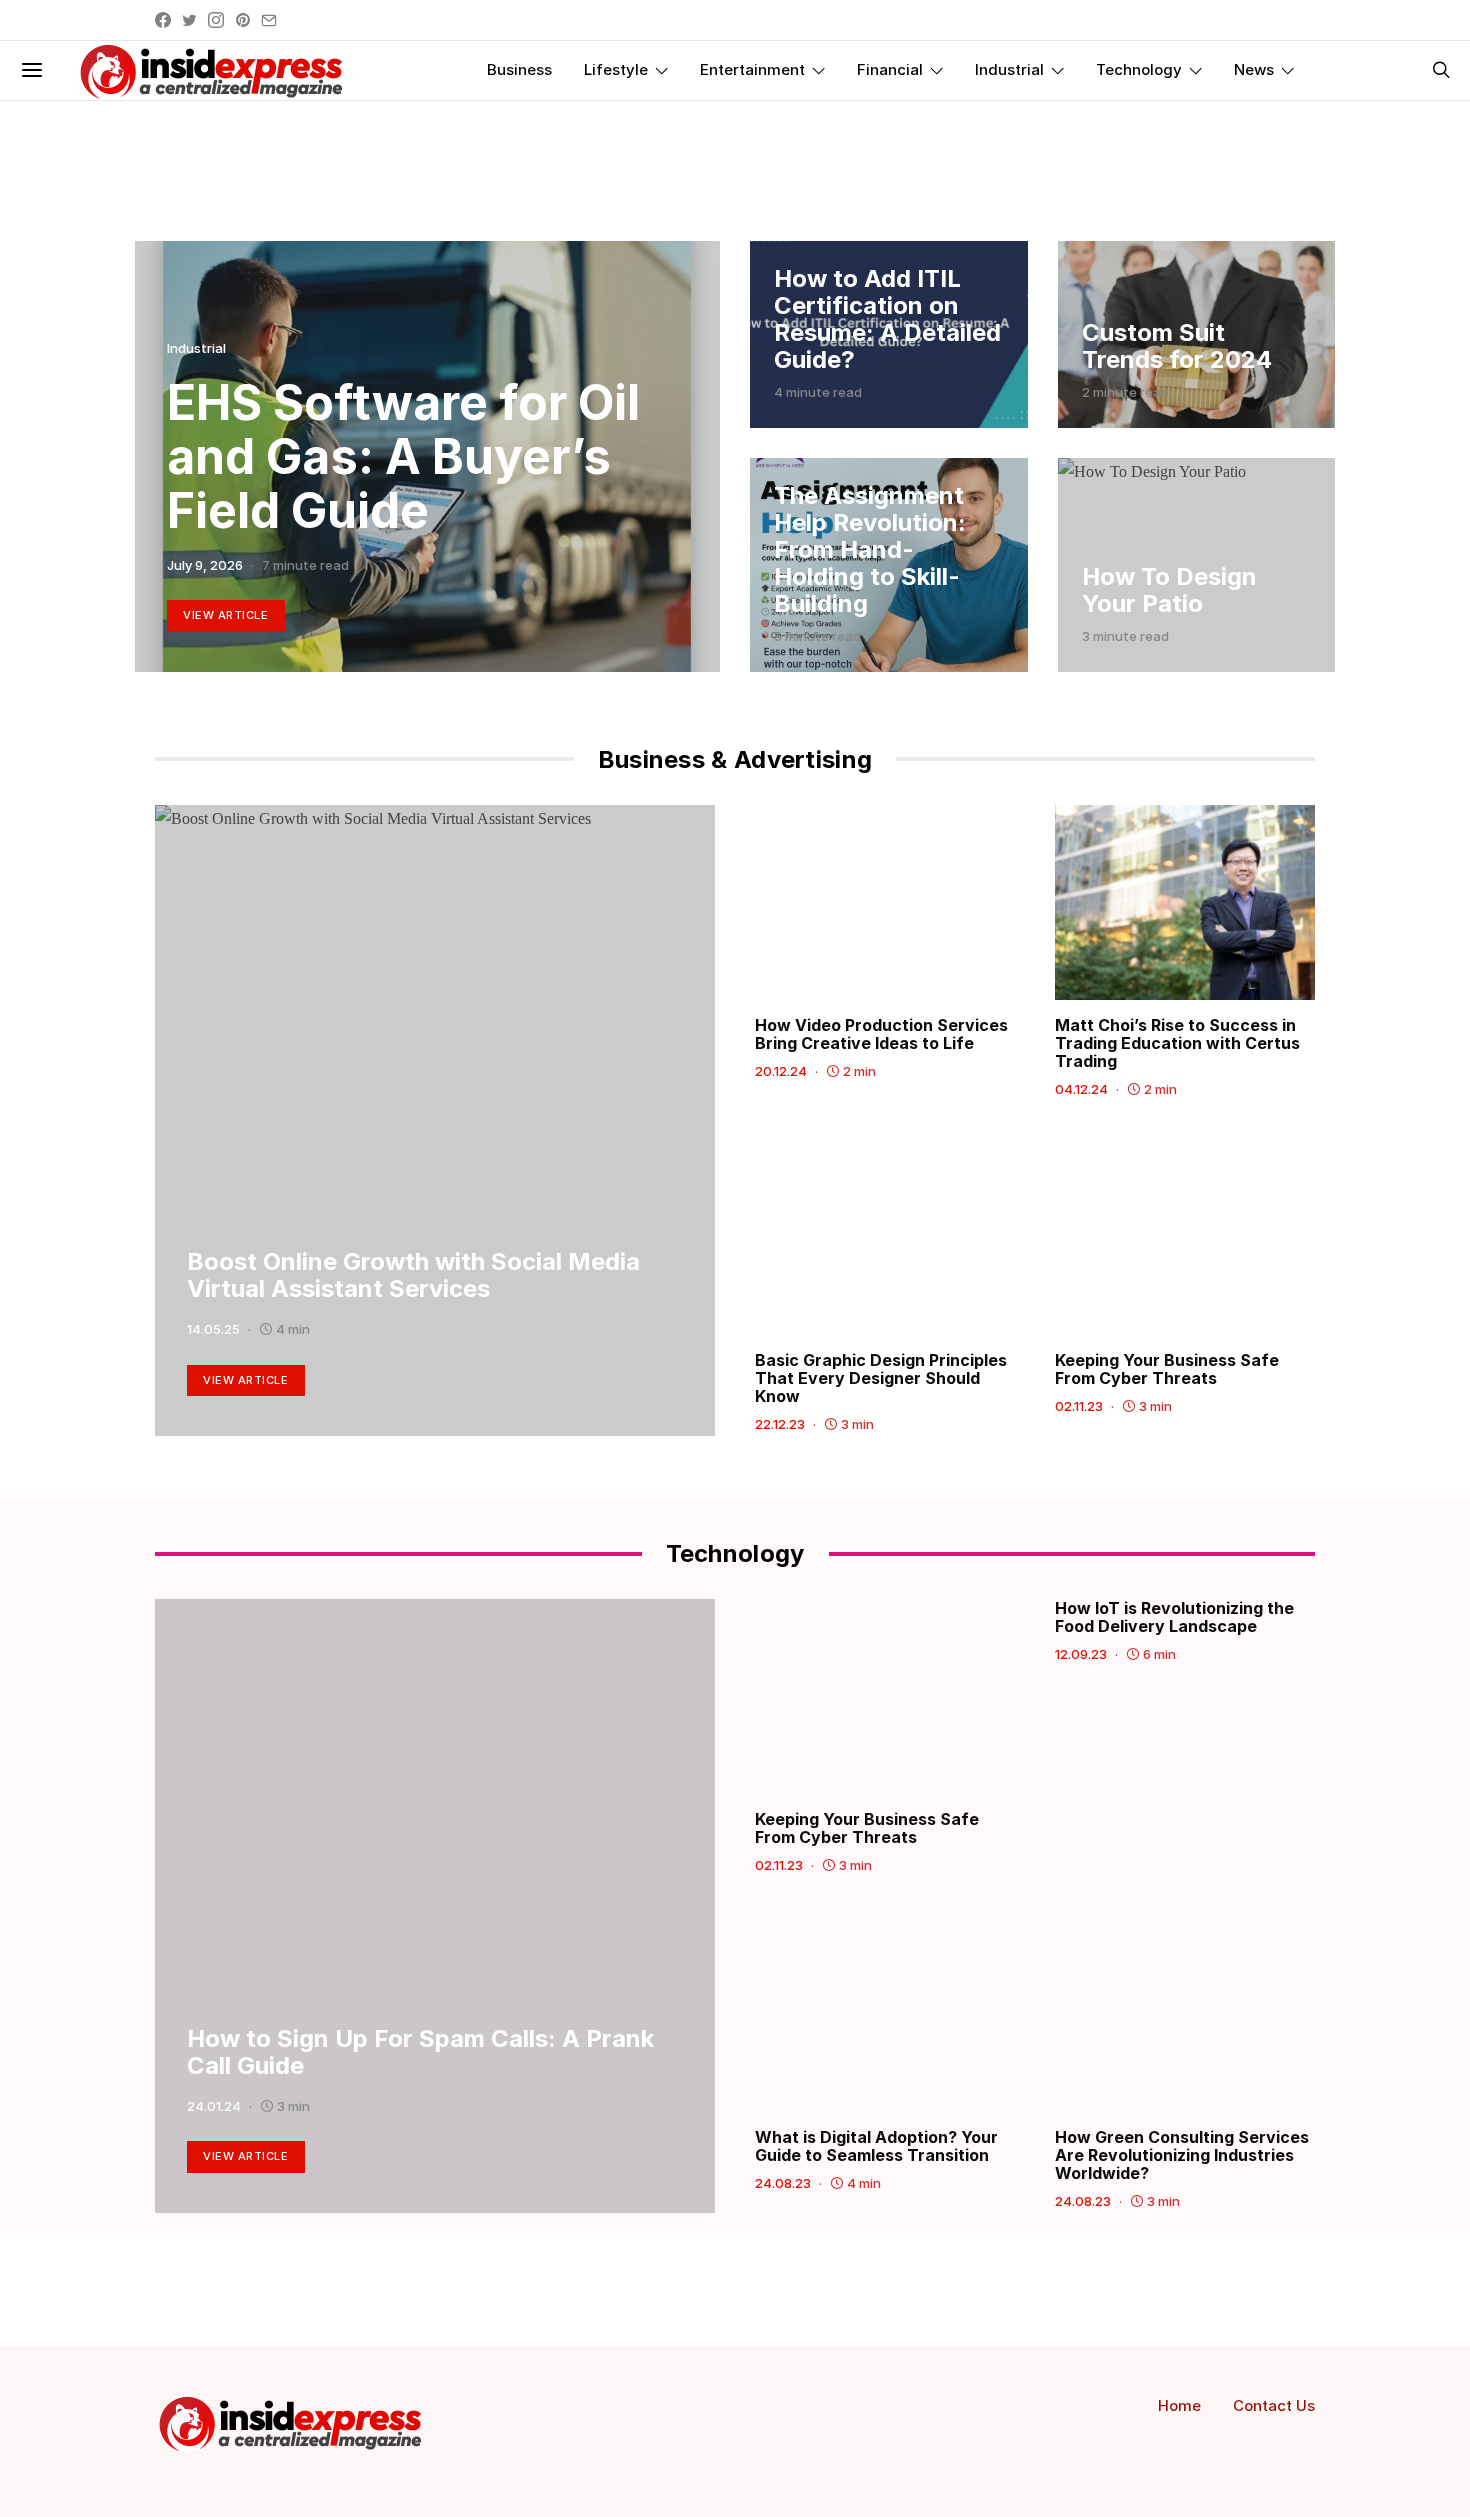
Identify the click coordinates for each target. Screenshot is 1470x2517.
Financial (890, 69)
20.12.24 (781, 1071)
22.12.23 (780, 1424)
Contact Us (1274, 2405)
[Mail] (269, 20)
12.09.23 (1081, 1654)
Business (519, 69)
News (1254, 69)
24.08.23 (783, 2183)
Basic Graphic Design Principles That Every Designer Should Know (881, 1378)
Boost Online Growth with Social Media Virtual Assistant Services (413, 1275)
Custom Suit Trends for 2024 (1177, 346)
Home (1179, 2405)
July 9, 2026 (205, 565)
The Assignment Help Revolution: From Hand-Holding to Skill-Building (870, 549)
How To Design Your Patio (1169, 590)
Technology (1139, 69)
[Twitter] (189, 20)
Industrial (1009, 69)
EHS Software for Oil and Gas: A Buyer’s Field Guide (403, 456)
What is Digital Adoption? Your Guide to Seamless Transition (876, 2146)
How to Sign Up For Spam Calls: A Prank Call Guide (420, 2052)
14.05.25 (213, 1329)
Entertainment (752, 69)
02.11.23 (1079, 1406)
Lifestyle (616, 69)
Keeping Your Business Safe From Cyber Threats (1167, 1369)
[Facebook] (163, 20)
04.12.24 (1081, 1089)
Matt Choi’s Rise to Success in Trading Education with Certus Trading (1177, 1043)
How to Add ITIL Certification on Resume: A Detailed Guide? (887, 319)
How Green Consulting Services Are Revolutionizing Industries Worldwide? (1182, 2155)
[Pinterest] (243, 20)
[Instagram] (216, 20)
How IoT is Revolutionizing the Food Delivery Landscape (1174, 1617)
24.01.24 (214, 2106)
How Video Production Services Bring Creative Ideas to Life (881, 1034)
